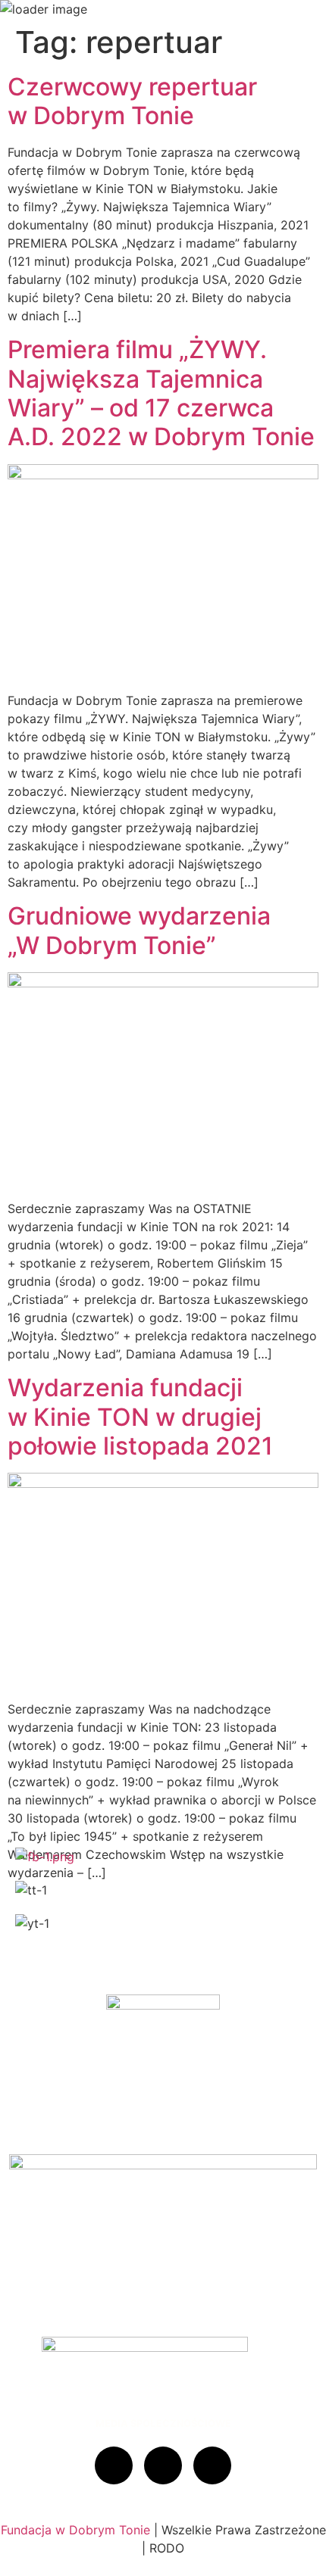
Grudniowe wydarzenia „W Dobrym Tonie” (139, 930)
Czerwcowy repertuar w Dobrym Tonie (132, 101)
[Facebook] (114, 2465)
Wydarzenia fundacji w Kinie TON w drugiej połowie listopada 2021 (140, 1417)
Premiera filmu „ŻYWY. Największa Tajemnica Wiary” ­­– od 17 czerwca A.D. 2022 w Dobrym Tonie (161, 393)
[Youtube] (212, 2465)
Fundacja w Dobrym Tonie (75, 2530)
